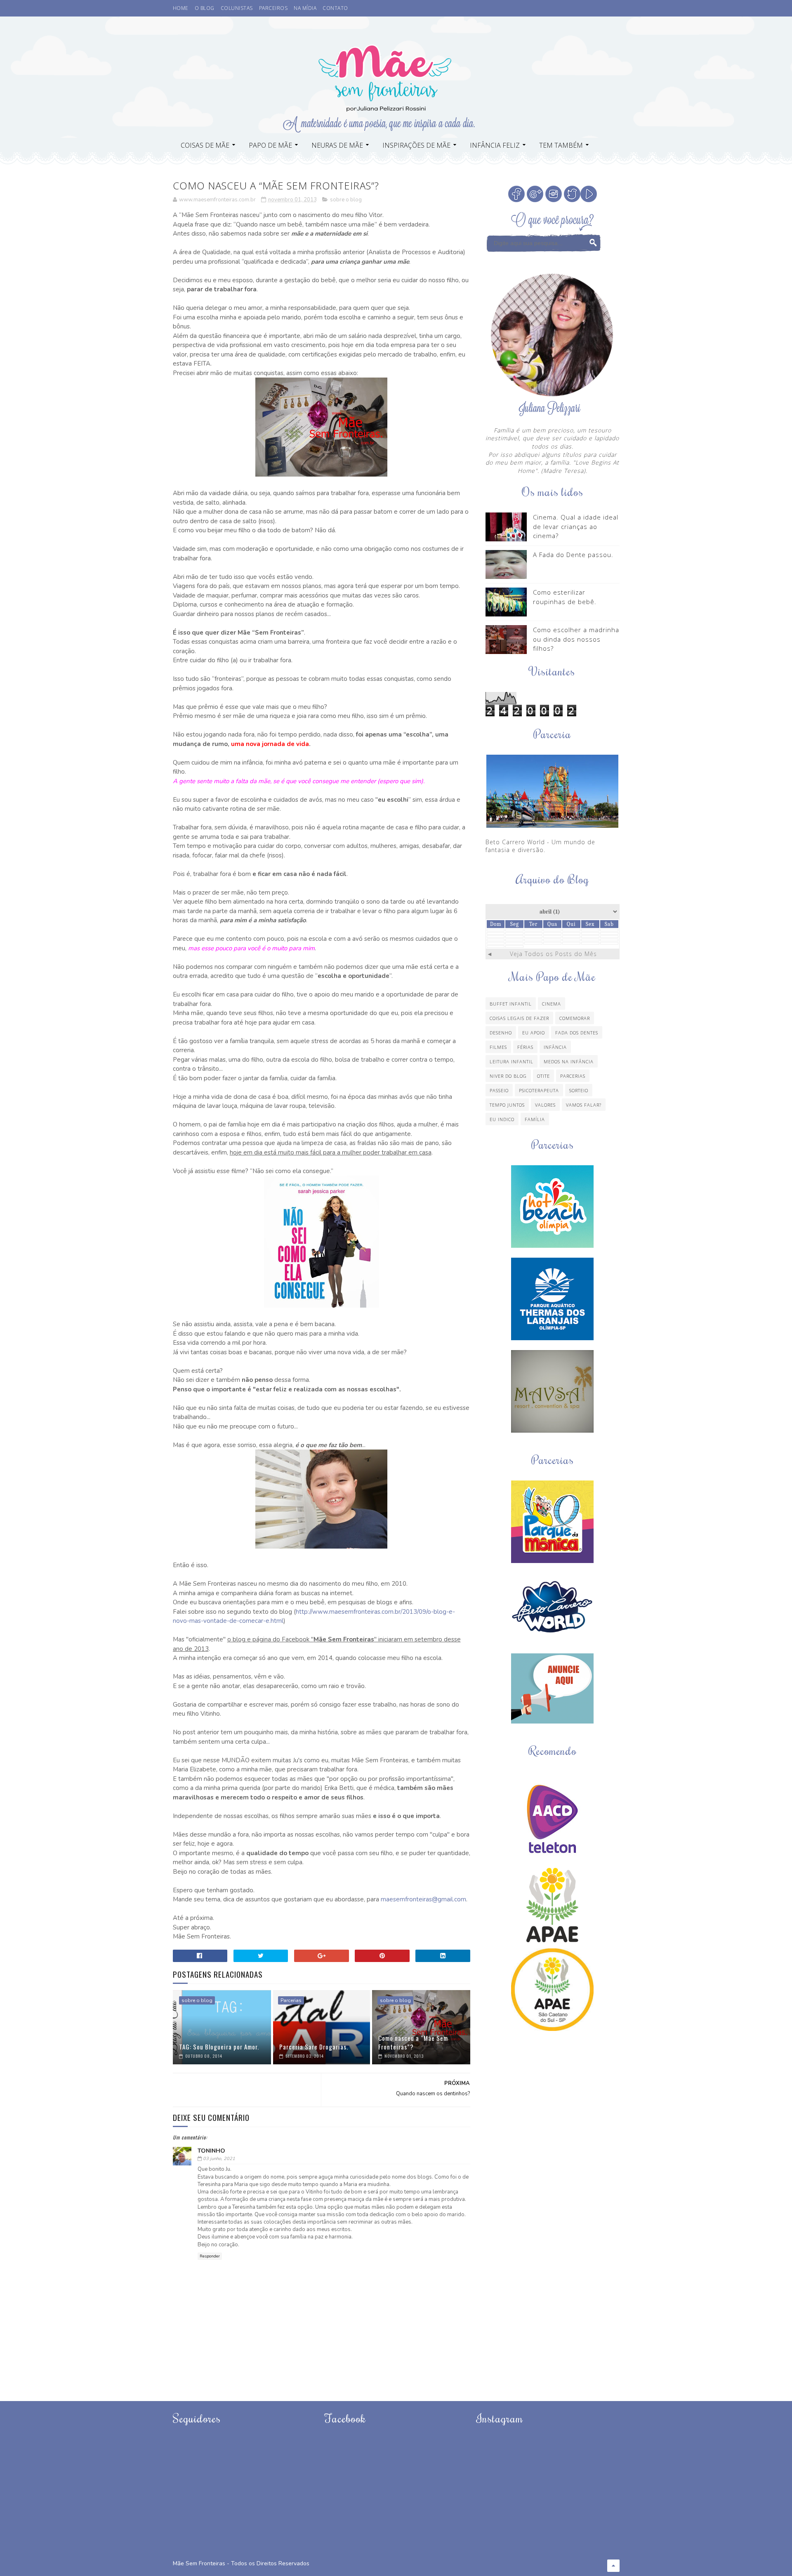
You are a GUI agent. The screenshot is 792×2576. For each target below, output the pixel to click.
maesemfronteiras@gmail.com (423, 1899)
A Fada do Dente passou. (573, 555)
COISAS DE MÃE (205, 145)
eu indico (502, 1119)
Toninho (211, 2151)
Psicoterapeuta (539, 1090)
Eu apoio (534, 1033)
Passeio (499, 1090)
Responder (210, 2256)
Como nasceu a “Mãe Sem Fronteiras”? (413, 2042)
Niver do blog (508, 1076)
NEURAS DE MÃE (337, 145)
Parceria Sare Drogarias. (314, 2047)
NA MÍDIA (305, 8)
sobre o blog (346, 200)
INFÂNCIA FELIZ (495, 145)
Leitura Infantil (511, 1061)
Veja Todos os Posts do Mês (553, 954)
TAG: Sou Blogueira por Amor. (219, 2047)
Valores (545, 1105)
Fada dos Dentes (577, 1033)
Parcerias (291, 2000)
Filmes (498, 1047)
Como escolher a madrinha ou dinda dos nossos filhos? (576, 639)
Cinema (552, 1004)
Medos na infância (569, 1061)
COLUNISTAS (237, 8)
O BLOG (205, 8)
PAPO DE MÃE (270, 145)
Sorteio (579, 1090)
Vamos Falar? (584, 1105)
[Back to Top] (613, 2566)
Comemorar (575, 1018)
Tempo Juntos (507, 1105)
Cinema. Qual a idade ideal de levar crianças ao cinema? (576, 526)
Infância (555, 1047)
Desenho (501, 1033)
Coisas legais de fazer (519, 1018)
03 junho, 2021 (219, 2159)
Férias (525, 1047)
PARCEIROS (273, 8)
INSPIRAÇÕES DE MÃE (416, 145)
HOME (181, 8)
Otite (543, 1076)
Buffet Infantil (511, 1004)
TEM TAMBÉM (561, 145)
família (535, 1119)
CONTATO (335, 8)
